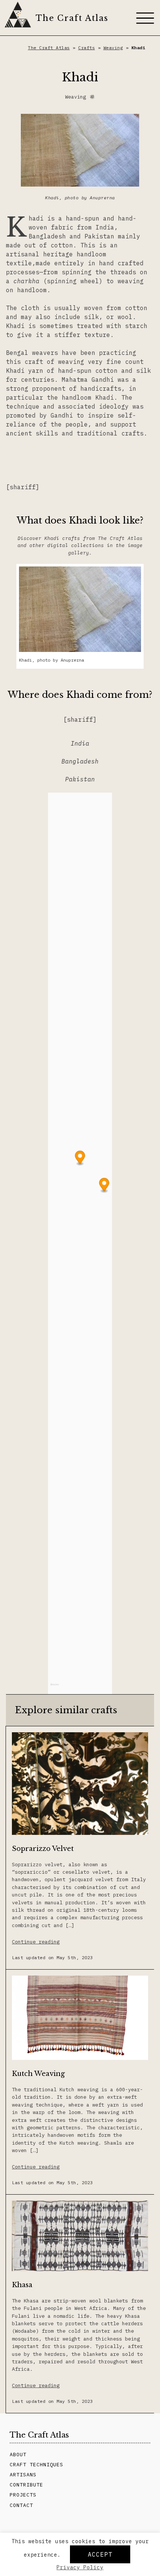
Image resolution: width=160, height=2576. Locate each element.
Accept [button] (100, 2554)
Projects (23, 2495)
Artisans (23, 2474)
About (18, 2454)
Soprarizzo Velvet (43, 1849)
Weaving (113, 48)
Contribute (26, 2485)
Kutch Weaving (38, 2074)
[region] (80, 1243)
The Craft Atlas (72, 18)
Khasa (22, 2285)
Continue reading (36, 1942)
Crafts (87, 48)
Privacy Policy (80, 2567)
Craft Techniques (36, 2464)
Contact (21, 2505)
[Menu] (145, 18)
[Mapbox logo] (55, 1688)
